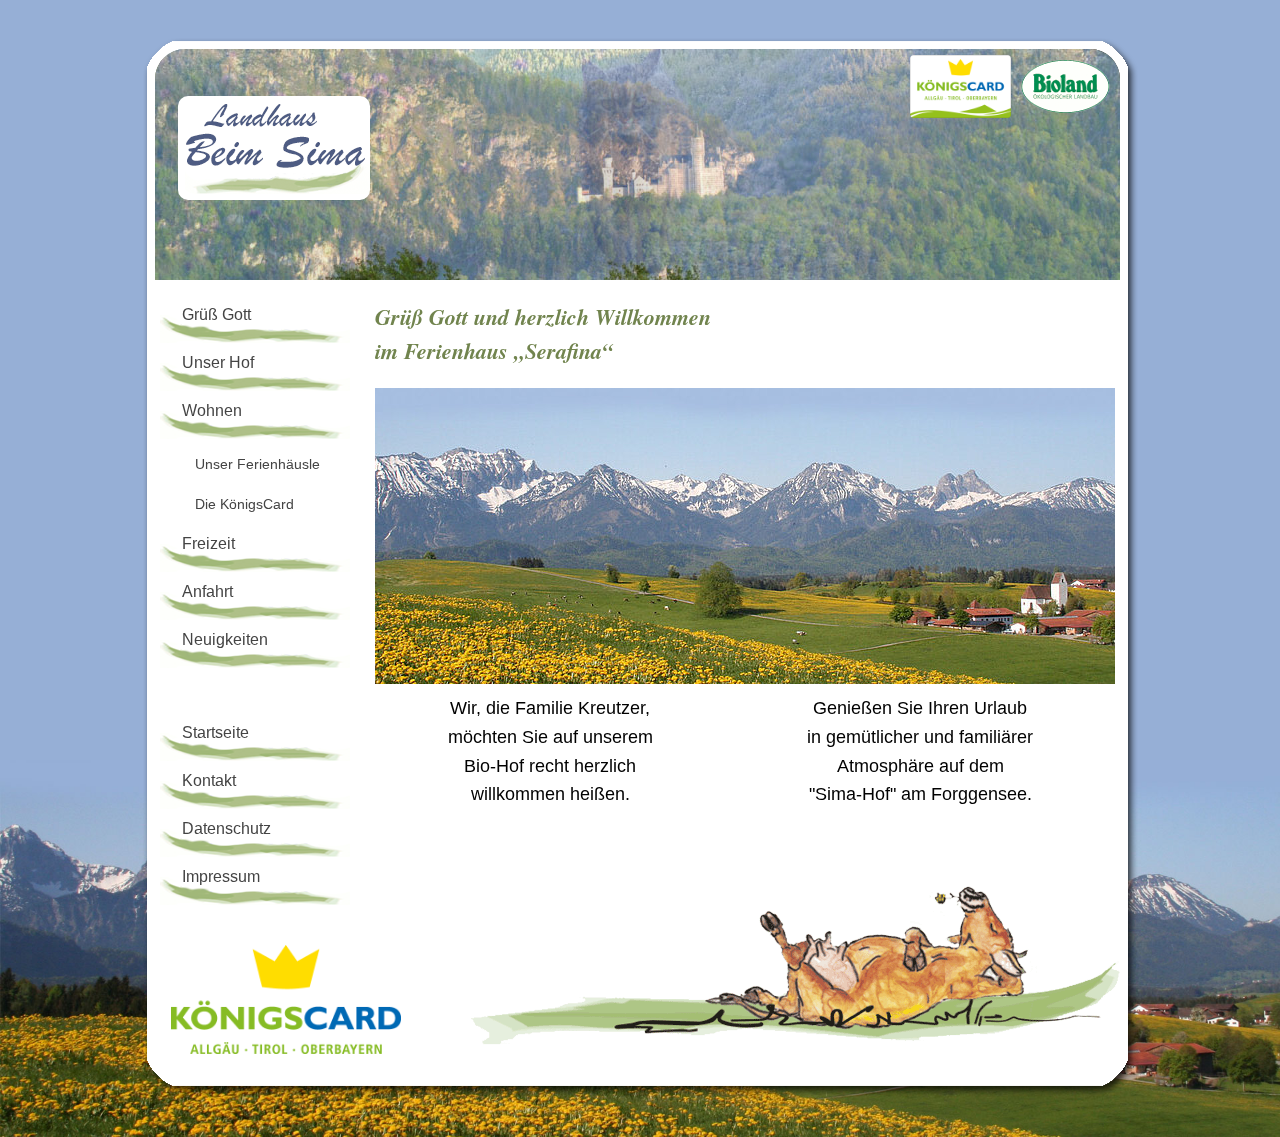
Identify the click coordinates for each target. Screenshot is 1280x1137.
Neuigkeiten (225, 639)
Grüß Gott (216, 314)
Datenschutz (226, 828)
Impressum (221, 876)
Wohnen (212, 410)
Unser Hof (218, 362)
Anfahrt (207, 591)
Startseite (215, 732)
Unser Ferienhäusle (257, 464)
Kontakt (209, 780)
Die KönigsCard (244, 504)
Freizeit (208, 543)
